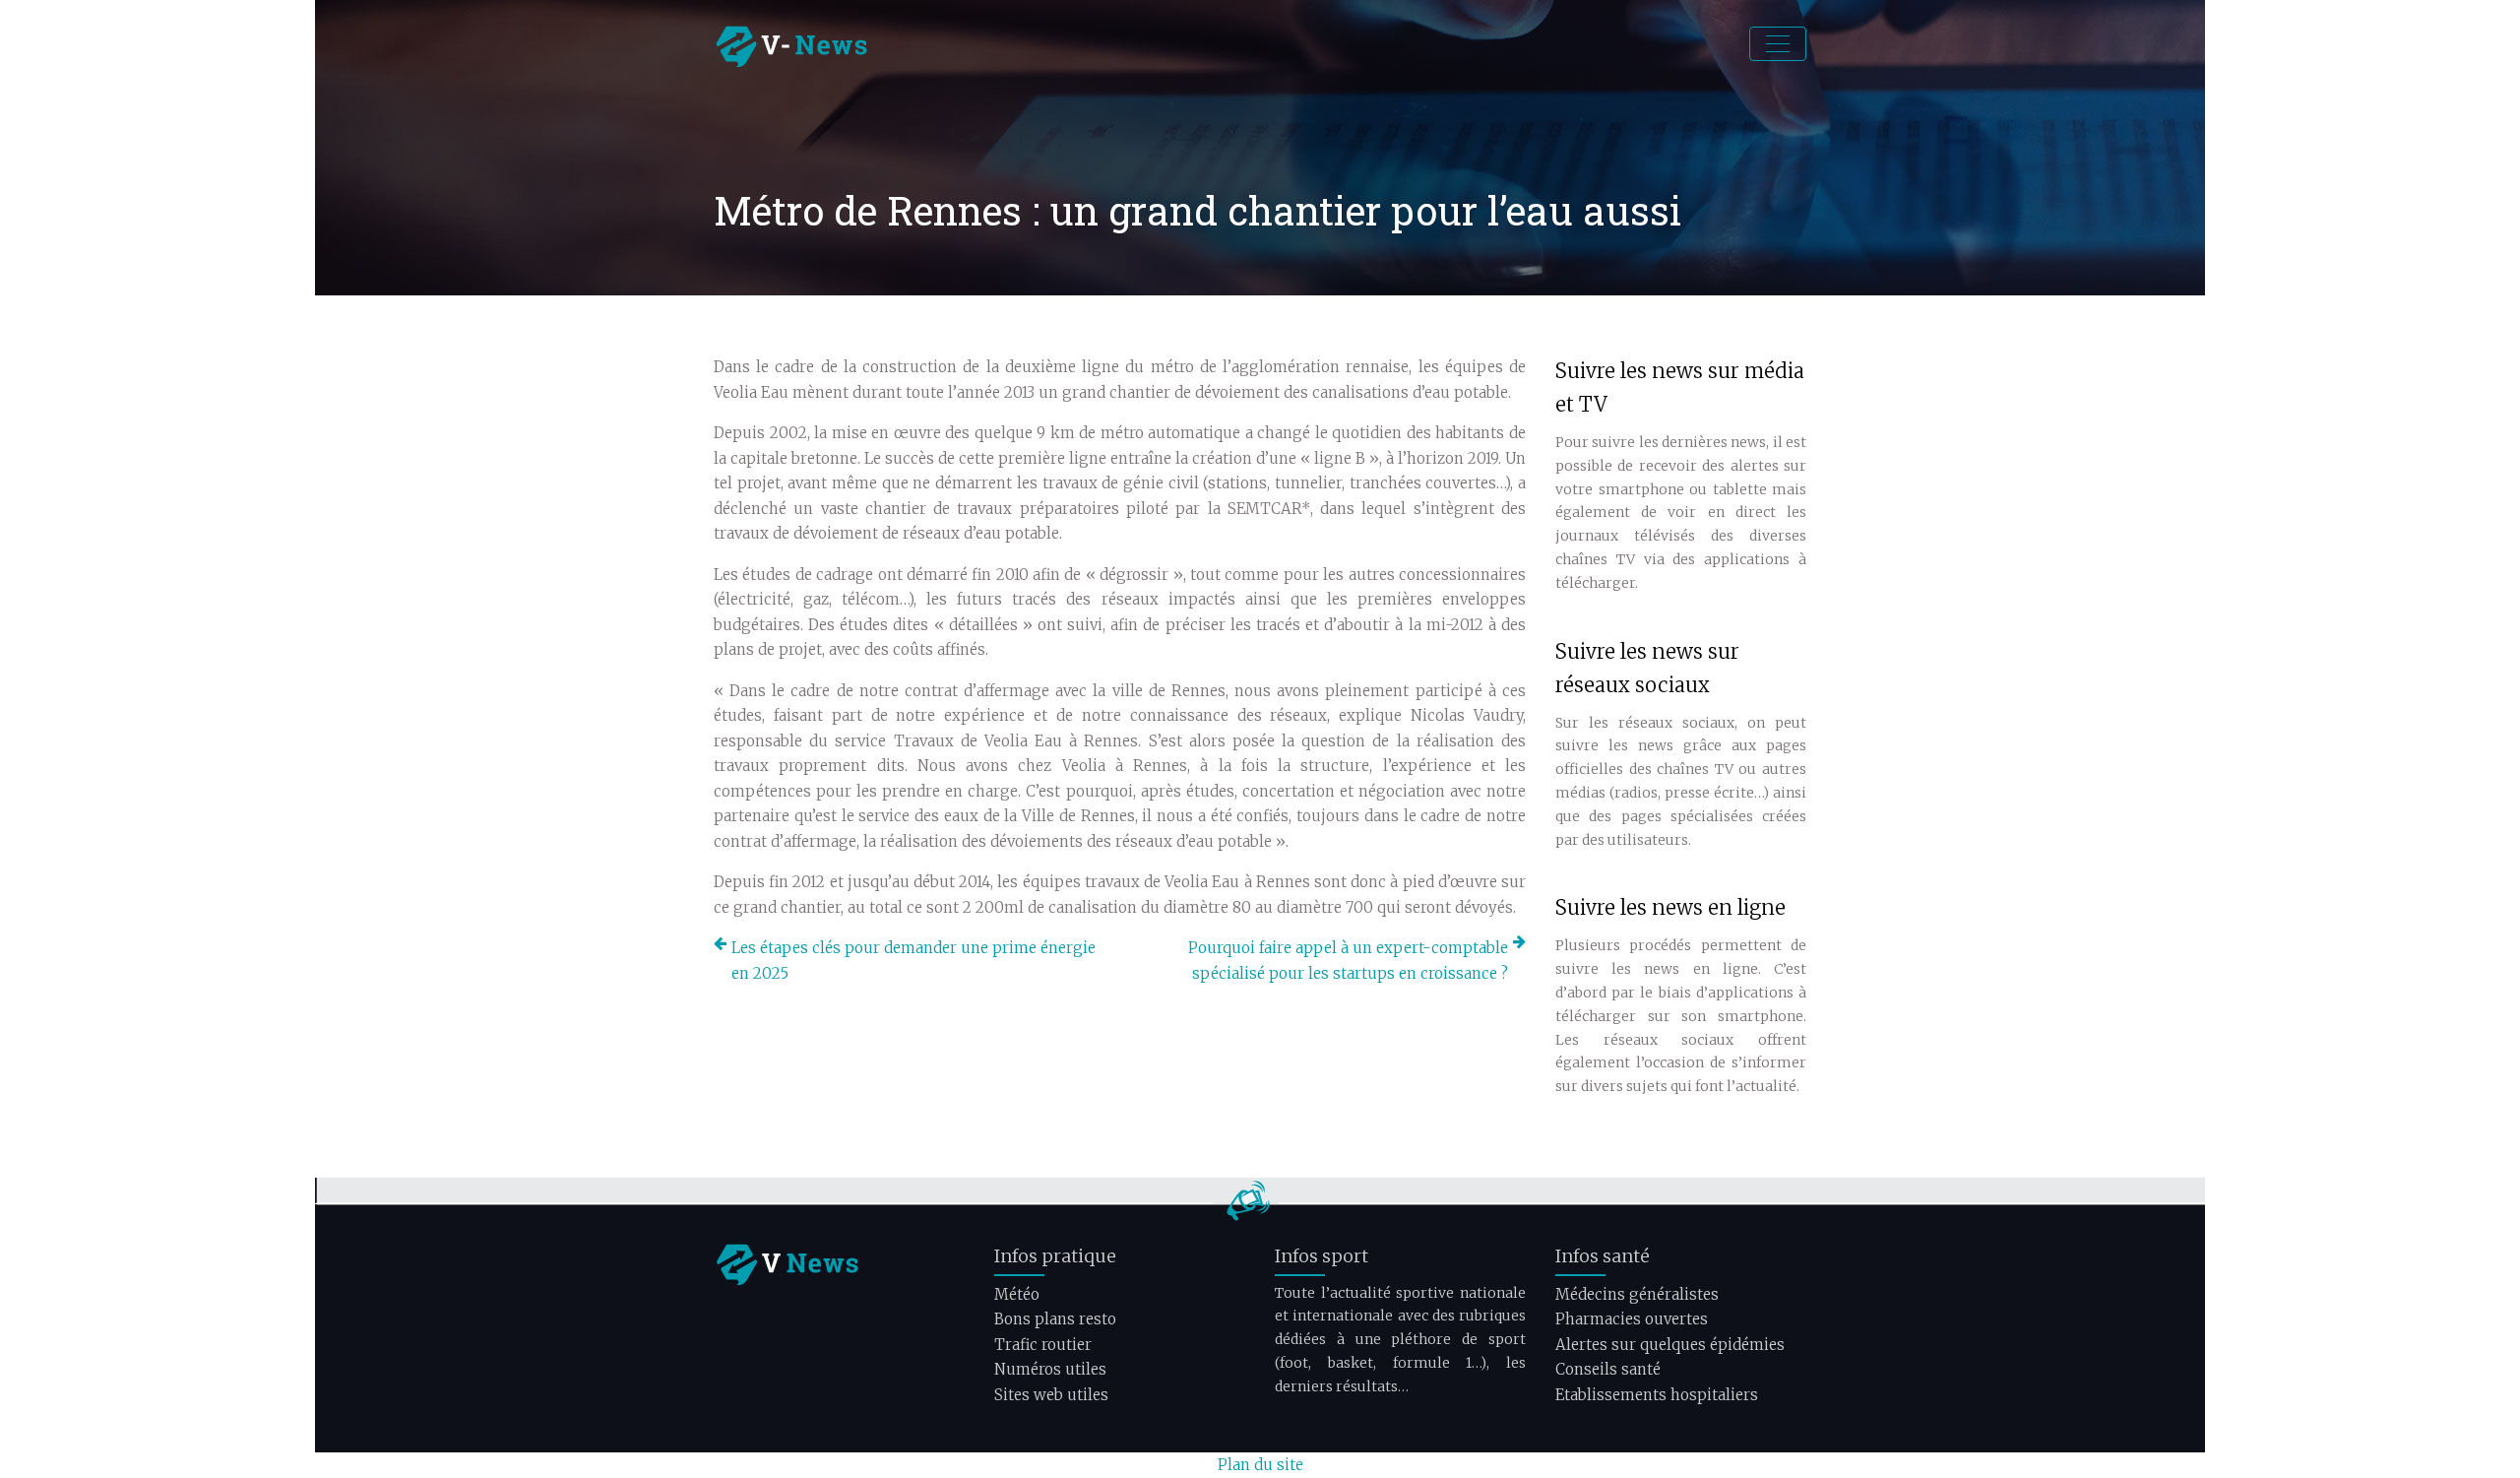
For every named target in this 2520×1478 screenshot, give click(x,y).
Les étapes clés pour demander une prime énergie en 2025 (913, 961)
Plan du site (1260, 1465)
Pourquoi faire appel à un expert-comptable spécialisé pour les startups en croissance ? (1348, 961)
